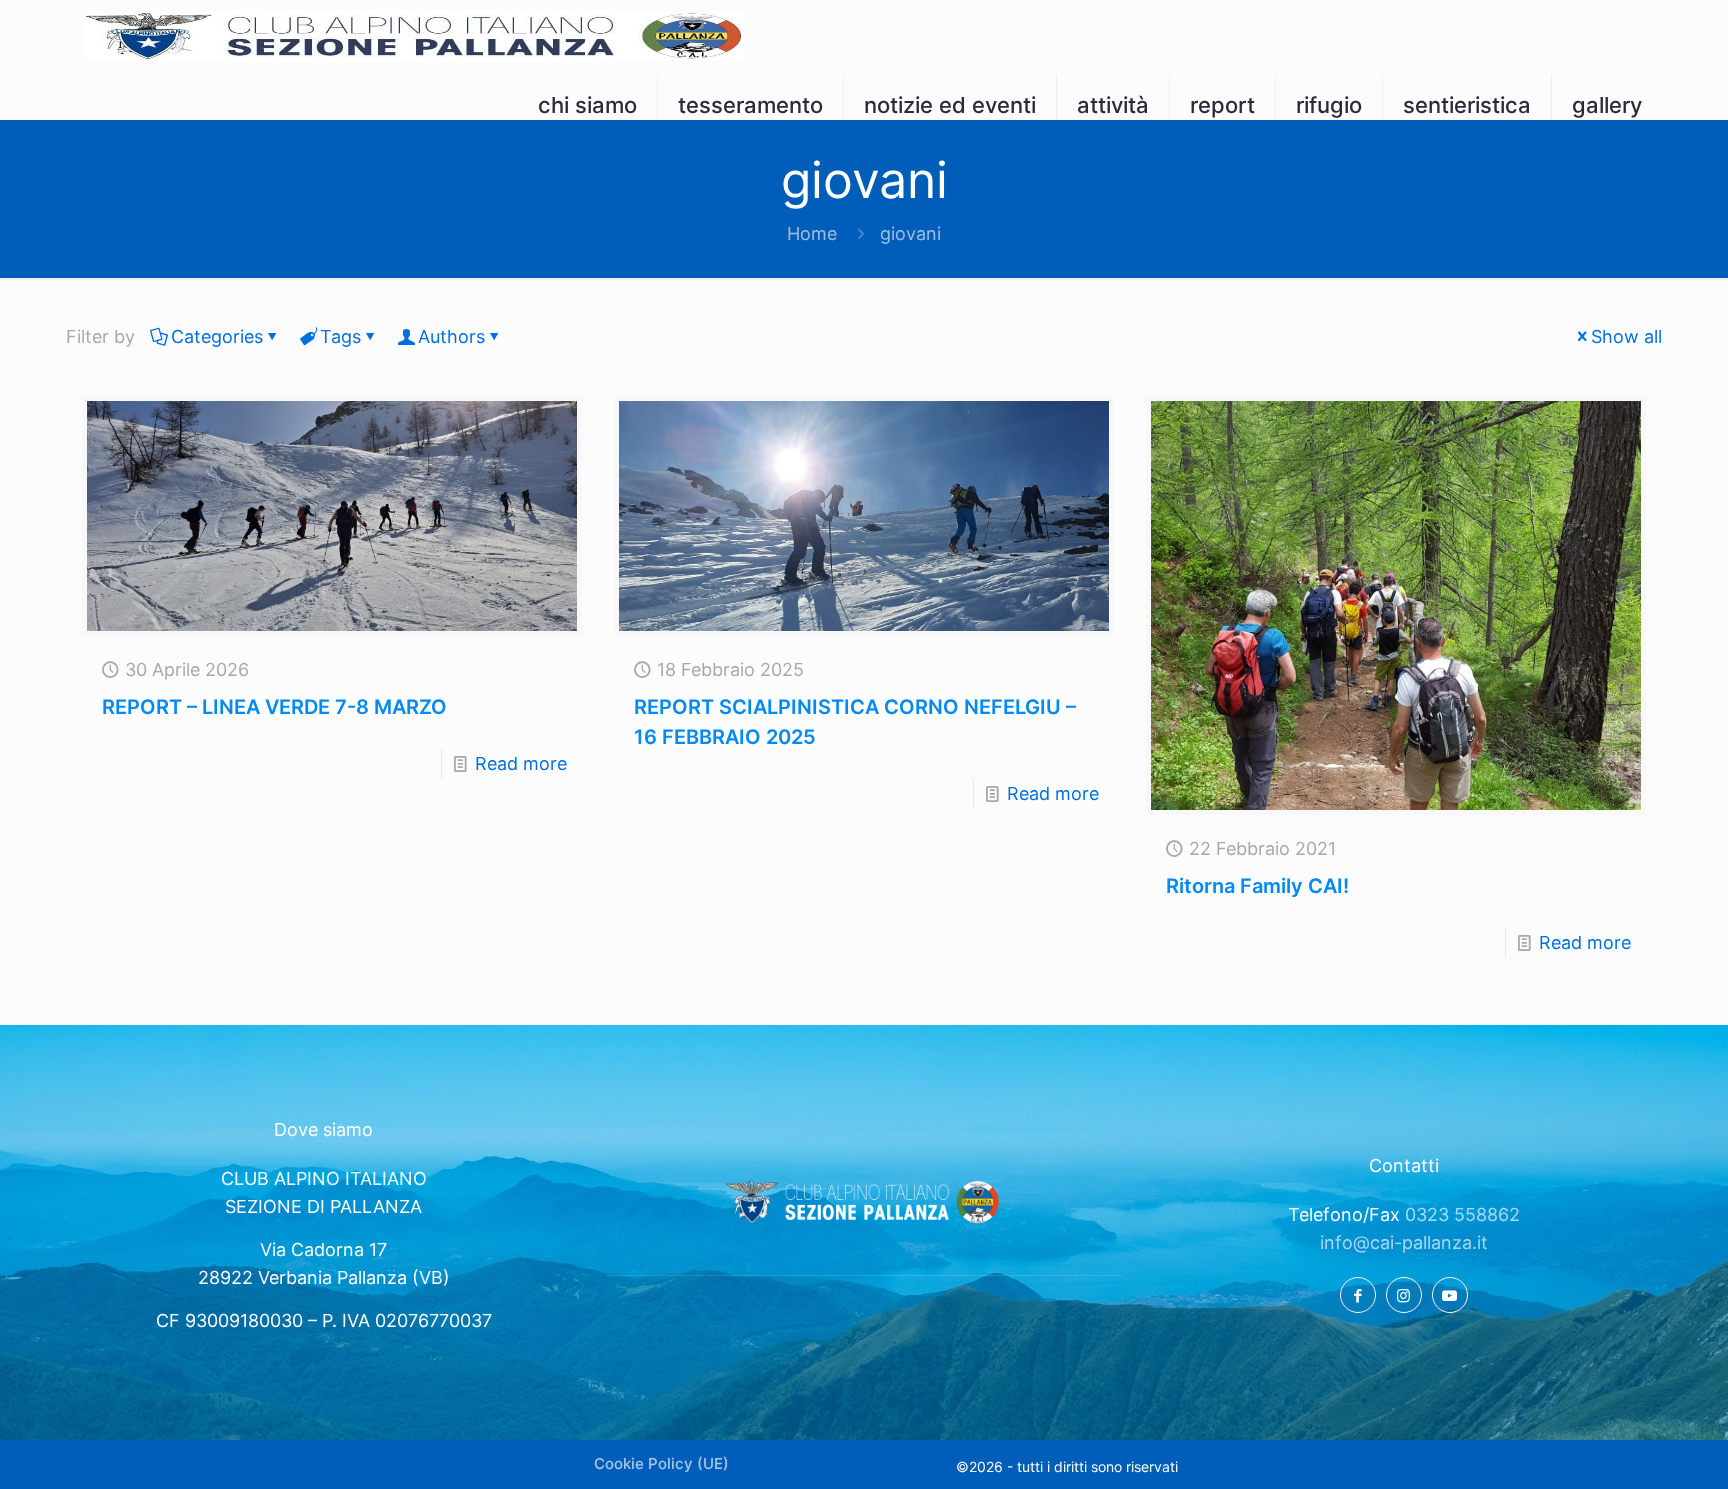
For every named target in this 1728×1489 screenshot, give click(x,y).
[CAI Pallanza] (414, 35)
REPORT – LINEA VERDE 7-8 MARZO (274, 707)
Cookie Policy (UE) (661, 1463)
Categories (217, 336)
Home (812, 233)
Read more (521, 763)
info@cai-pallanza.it (1404, 1242)
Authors (451, 336)
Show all (1626, 336)
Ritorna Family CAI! (1257, 886)
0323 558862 (1462, 1214)
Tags (340, 336)
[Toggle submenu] (588, 145)
